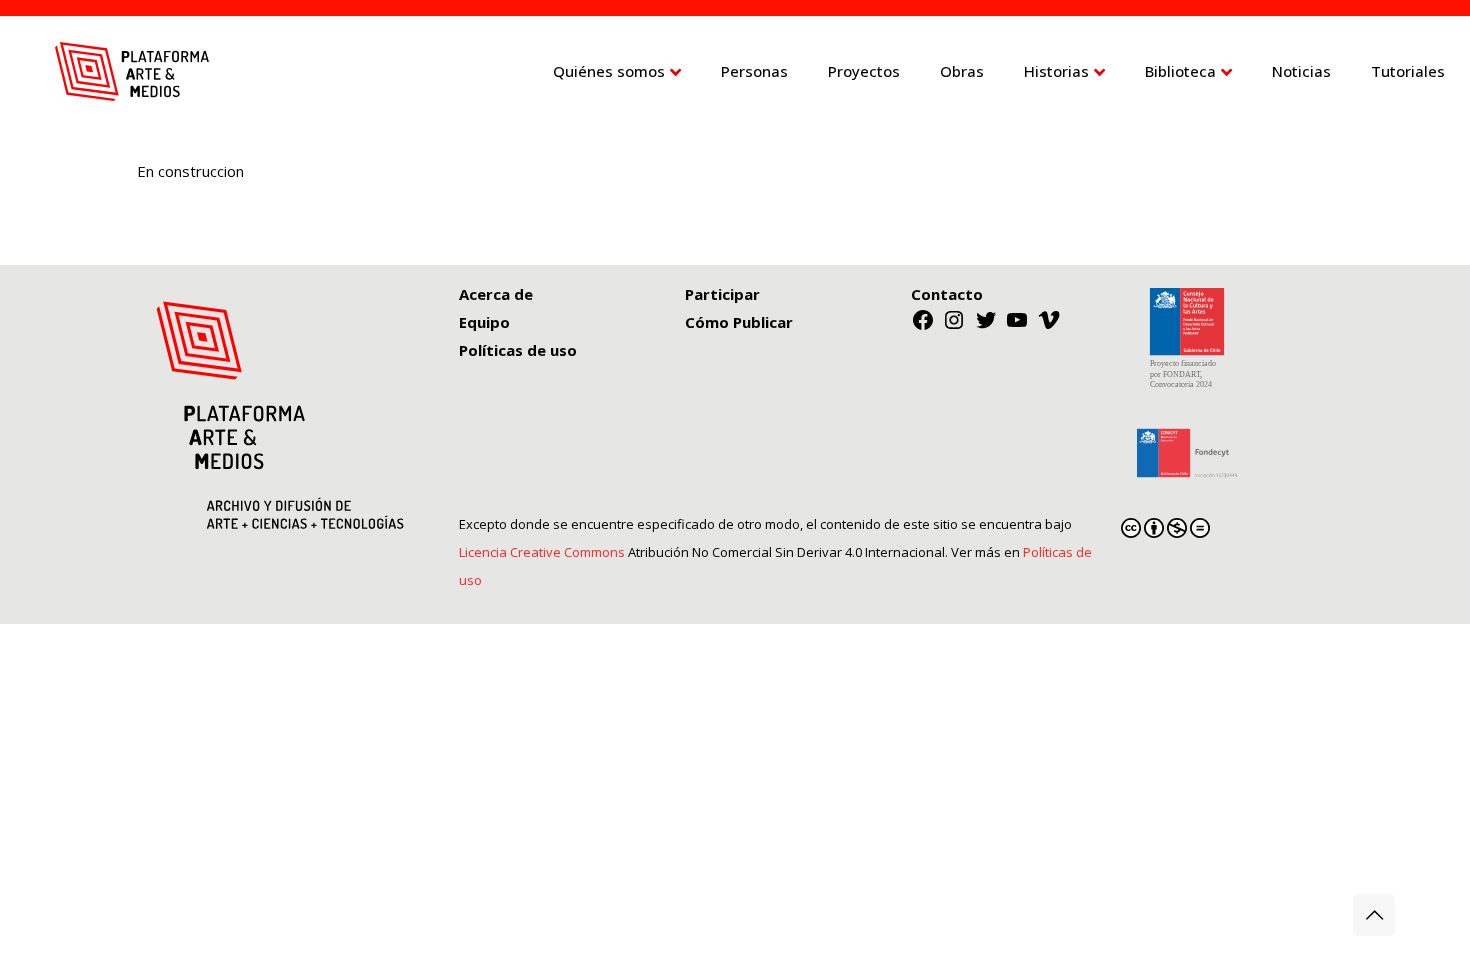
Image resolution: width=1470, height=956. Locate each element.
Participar (722, 294)
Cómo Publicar (739, 322)
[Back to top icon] (1374, 915)
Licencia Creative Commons (542, 552)
